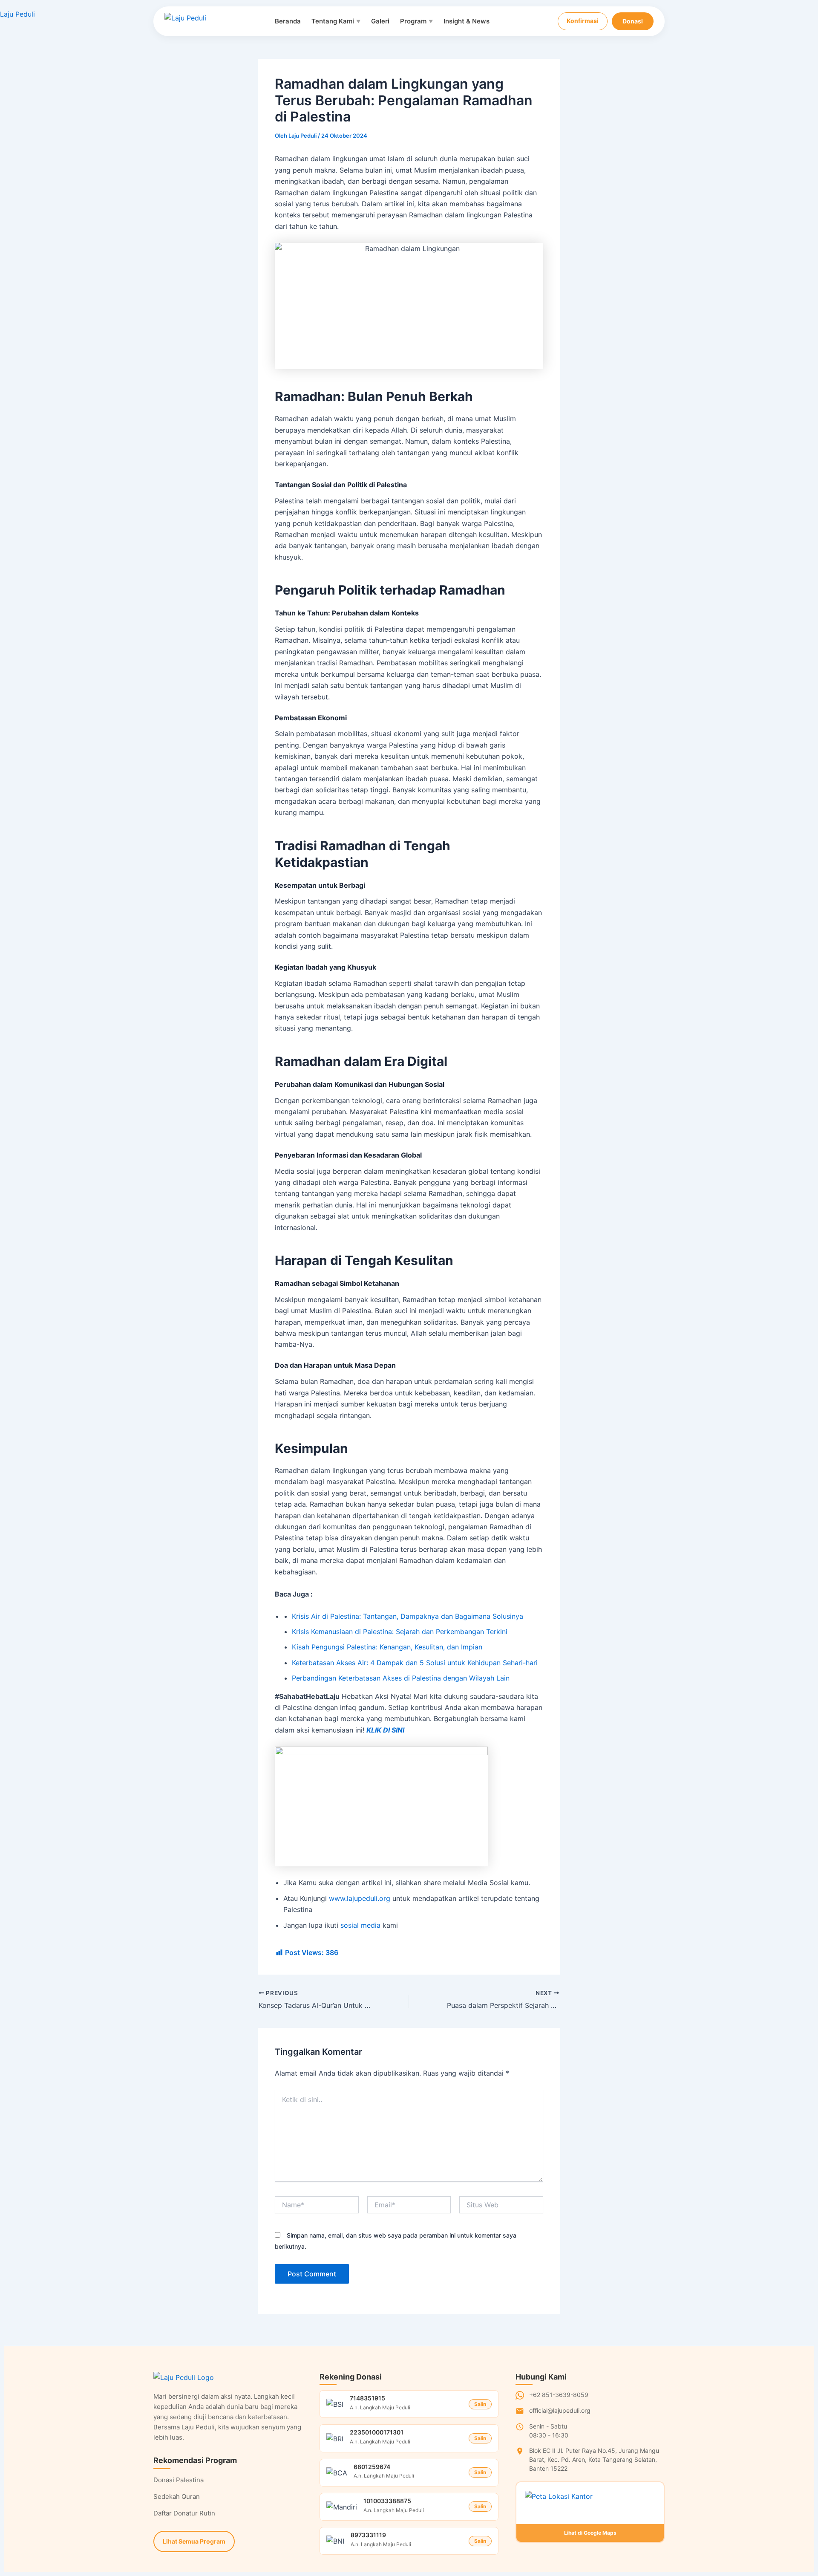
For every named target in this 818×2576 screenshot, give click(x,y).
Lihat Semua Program (194, 2541)
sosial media (360, 1925)
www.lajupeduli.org (360, 1898)
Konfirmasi (583, 21)
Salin (480, 2404)
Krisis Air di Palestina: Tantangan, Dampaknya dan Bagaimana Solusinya (408, 1616)
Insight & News (467, 21)
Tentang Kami (336, 21)
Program (416, 21)
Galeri (380, 21)
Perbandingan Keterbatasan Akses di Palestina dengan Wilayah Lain (401, 1678)
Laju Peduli (17, 14)
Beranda (288, 21)
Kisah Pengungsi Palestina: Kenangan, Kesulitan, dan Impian (387, 1647)
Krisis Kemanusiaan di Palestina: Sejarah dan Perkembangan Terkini (400, 1632)
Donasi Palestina (179, 2480)
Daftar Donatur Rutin (184, 2513)
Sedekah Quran (177, 2497)
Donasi (633, 21)
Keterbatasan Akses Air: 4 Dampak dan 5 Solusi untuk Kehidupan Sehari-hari (415, 1663)
